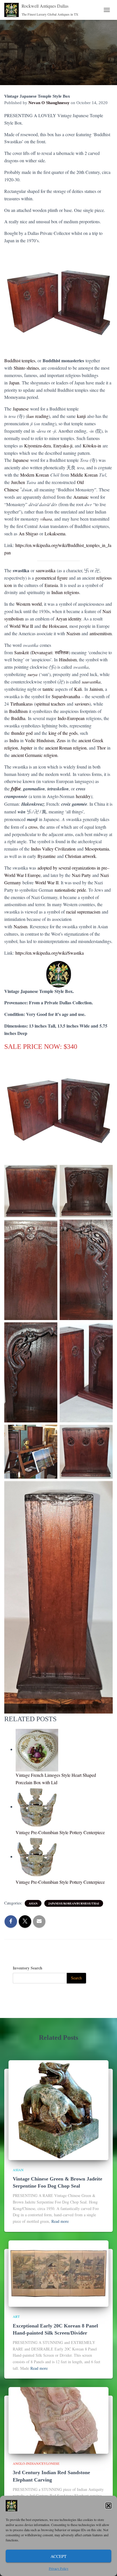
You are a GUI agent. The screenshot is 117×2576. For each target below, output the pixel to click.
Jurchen (18, 482)
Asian (33, 1903)
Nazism (73, 633)
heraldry (83, 796)
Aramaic (81, 497)
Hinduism (68, 659)
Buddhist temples (20, 360)
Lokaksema (55, 533)
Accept (58, 2556)
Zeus (61, 740)
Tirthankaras (21, 704)
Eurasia (51, 585)
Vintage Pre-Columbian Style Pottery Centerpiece (60, 1832)
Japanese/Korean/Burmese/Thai (74, 1903)
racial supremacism (83, 912)
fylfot (16, 789)
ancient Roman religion (66, 748)
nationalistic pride (70, 890)
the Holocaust (55, 626)
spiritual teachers (50, 704)
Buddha (18, 718)
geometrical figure (51, 578)
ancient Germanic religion (34, 755)
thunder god (22, 733)
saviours (82, 704)
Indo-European (71, 718)
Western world (29, 604)
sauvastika (91, 682)
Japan (14, 383)
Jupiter (26, 748)
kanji (81, 416)
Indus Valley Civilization (53, 849)
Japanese (21, 409)
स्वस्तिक (62, 652)
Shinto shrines (26, 368)
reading (38, 416)
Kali (78, 689)
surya (33, 674)
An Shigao (28, 533)
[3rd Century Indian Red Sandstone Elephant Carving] (58, 2420)
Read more (60, 2221)
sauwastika (46, 570)
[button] (108, 2506)
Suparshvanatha (66, 696)
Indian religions (65, 592)
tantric (48, 689)
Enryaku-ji (63, 446)
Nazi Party (81, 875)
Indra (14, 740)
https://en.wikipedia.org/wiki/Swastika (50, 953)
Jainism (96, 689)
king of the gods (63, 733)
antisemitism (101, 633)
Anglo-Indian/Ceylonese (36, 2463)
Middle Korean (84, 475)
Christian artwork (81, 856)
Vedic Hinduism (40, 740)
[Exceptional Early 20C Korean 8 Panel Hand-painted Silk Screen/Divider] (58, 2273)
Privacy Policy (59, 2568)
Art (16, 2316)
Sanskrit (21, 652)
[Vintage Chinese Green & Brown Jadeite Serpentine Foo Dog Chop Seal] (58, 2109)
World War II (21, 626)
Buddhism (18, 711)
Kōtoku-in (92, 446)
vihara (46, 519)
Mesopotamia (97, 849)
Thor (101, 748)
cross (33, 827)
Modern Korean (35, 475)
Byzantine (47, 856)
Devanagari (42, 652)
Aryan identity (68, 619)
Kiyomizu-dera (37, 446)
